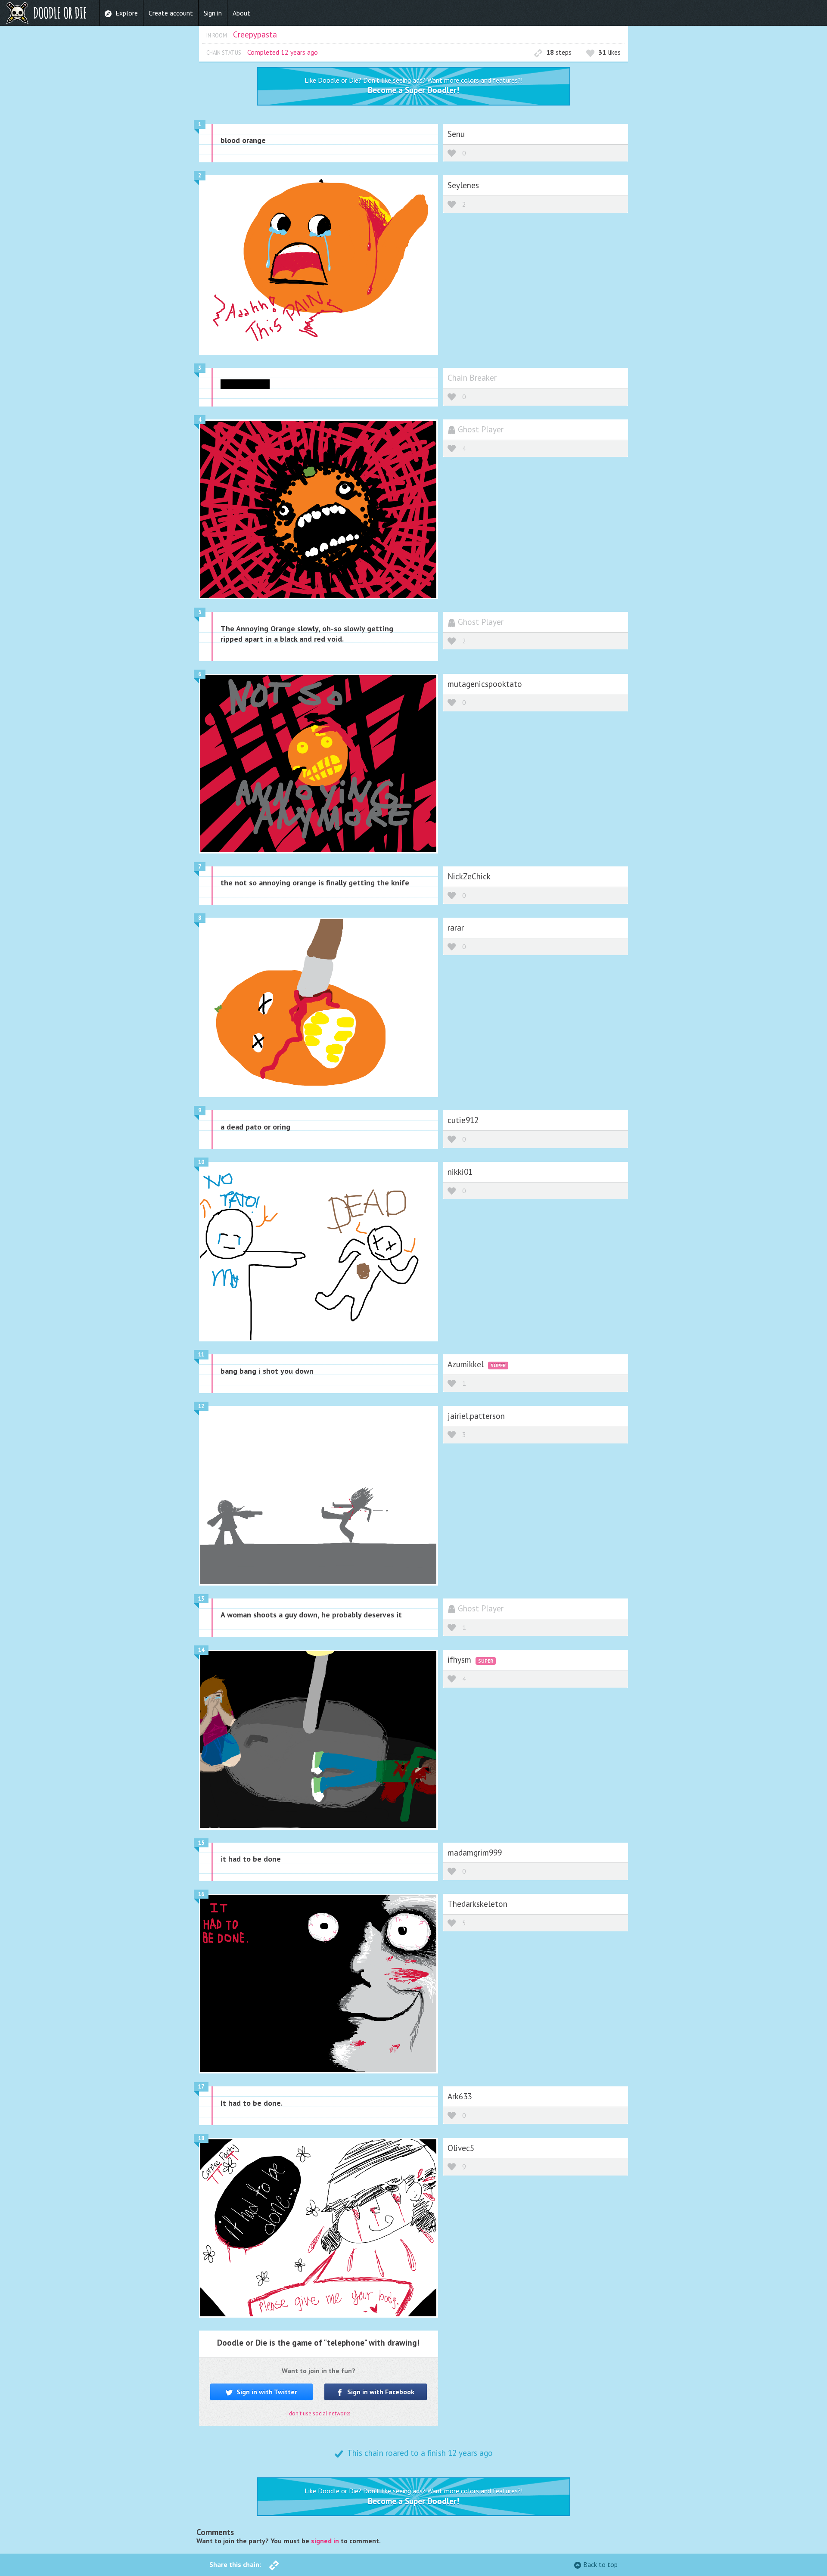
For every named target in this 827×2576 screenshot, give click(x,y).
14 (201, 1650)
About (241, 13)
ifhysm (460, 1659)
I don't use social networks (319, 2413)
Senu (456, 134)
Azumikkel (467, 1364)
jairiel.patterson (476, 1416)
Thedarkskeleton (477, 1904)
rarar (456, 927)
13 (201, 1599)
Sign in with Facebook (380, 2392)
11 (201, 1355)
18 (201, 2138)
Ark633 (460, 2096)
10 (201, 1162)
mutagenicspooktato (485, 684)
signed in (325, 2541)
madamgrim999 (475, 1852)
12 (201, 1406)
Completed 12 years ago (283, 52)
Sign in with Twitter (266, 2392)
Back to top (600, 2564)
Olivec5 (461, 2148)
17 (201, 2087)
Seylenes (463, 185)
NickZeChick (469, 876)
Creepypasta (255, 34)
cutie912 (463, 1120)
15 (201, 1843)
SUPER (498, 1365)
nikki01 (460, 1172)
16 (201, 1894)
